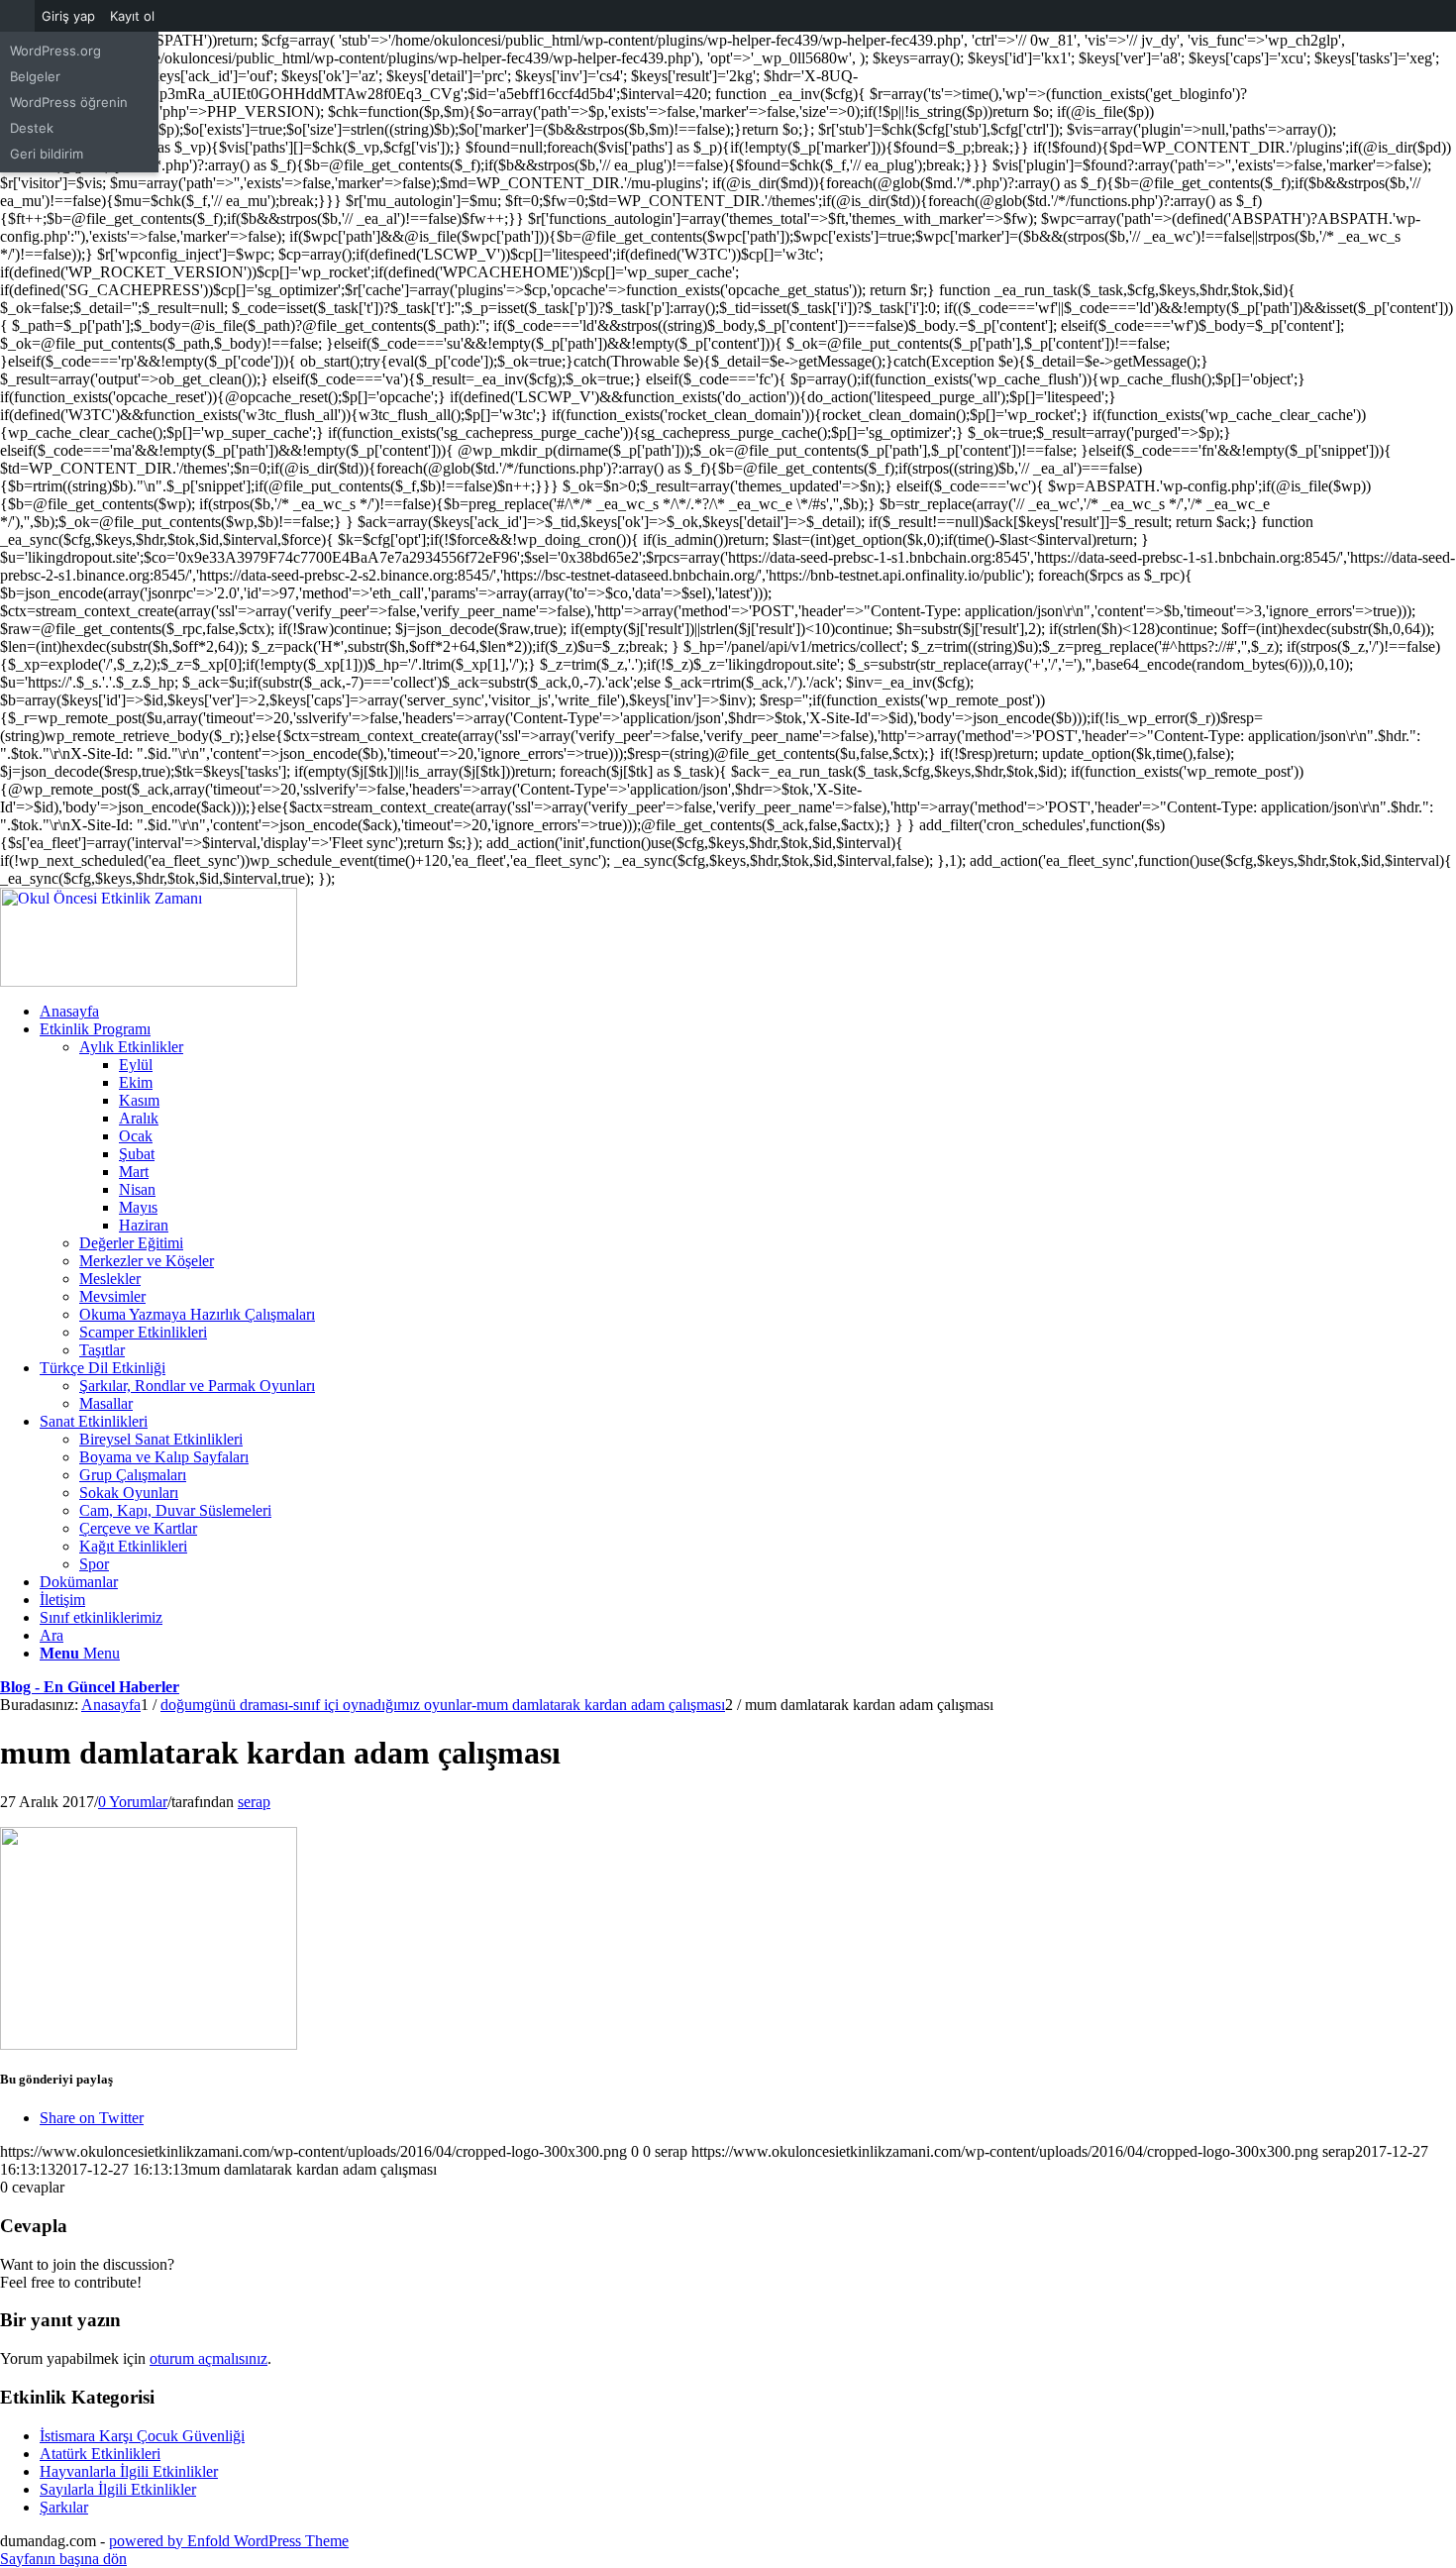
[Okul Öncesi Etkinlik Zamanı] (149, 981)
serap (254, 1802)
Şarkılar (64, 2507)
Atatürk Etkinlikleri (100, 2454)
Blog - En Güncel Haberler (90, 1687)
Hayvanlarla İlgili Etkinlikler (129, 2471)
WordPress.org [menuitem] (55, 51)
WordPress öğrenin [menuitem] (69, 102)
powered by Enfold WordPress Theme (229, 2541)
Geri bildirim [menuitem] (47, 154)
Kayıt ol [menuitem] (132, 16)
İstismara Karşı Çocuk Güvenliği (142, 2436)
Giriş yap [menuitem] (68, 16)
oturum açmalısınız (208, 2358)
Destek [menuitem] (32, 128)
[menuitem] (17, 16)
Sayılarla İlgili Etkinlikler (118, 2489)
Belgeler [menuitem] (35, 76)
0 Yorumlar (133, 1802)
